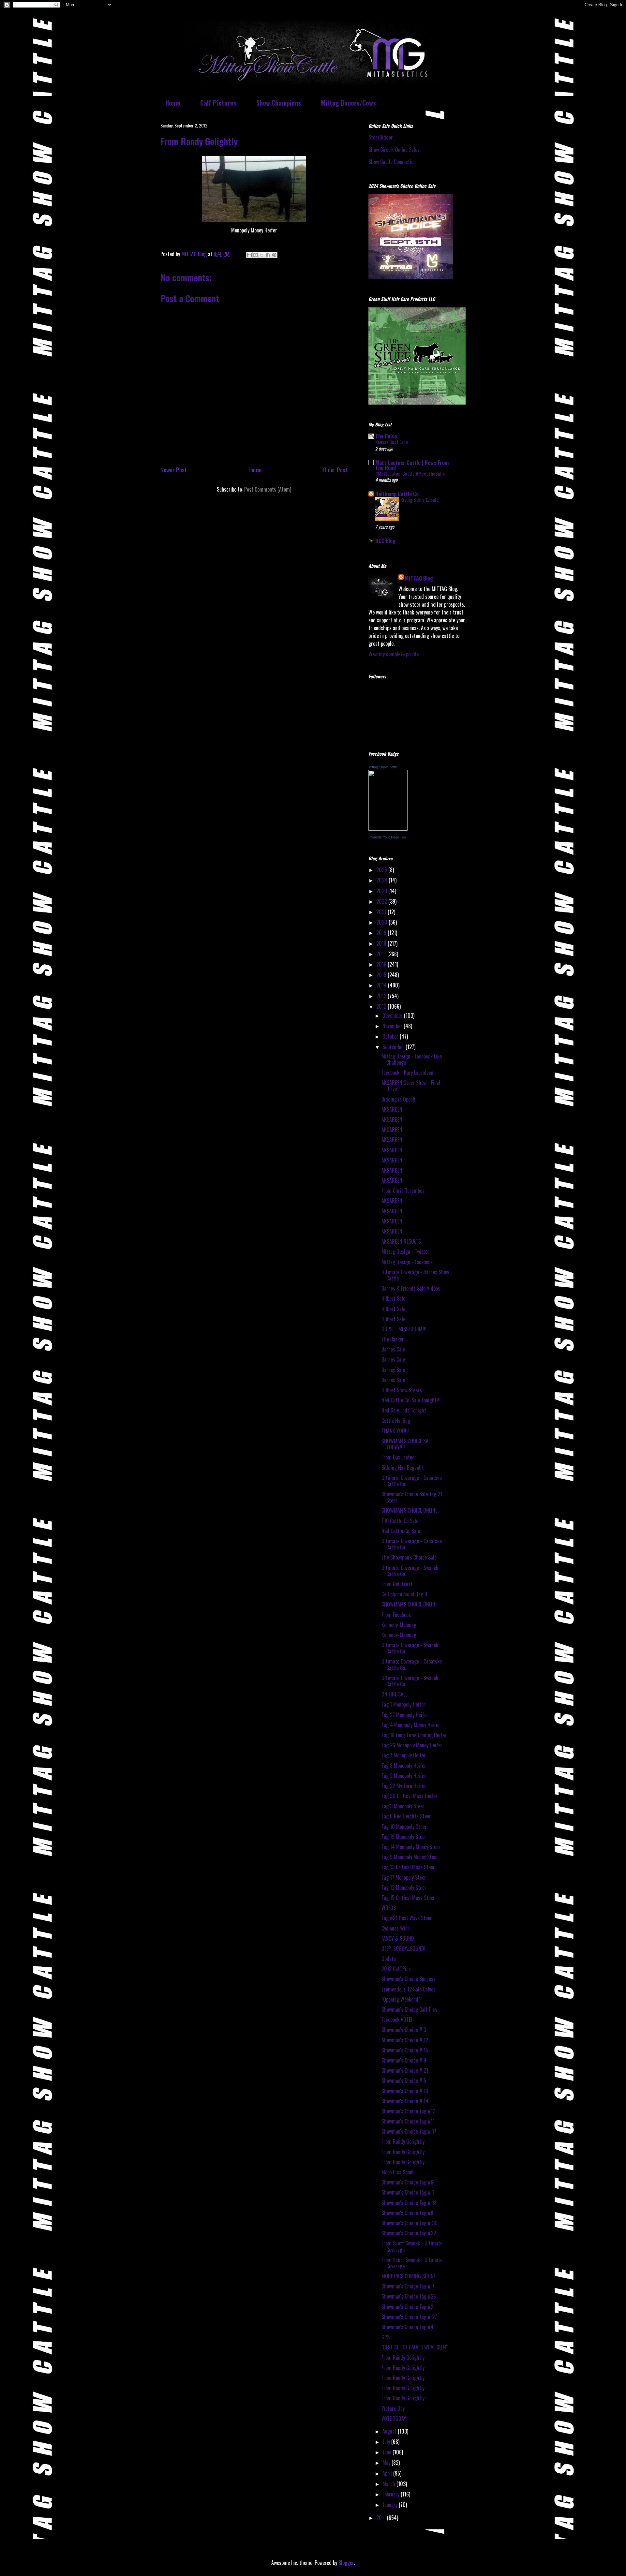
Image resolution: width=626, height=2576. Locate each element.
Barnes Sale (393, 1349)
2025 (382, 870)
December (393, 1015)
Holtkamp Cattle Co (397, 494)
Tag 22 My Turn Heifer (404, 1786)
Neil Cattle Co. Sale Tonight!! (410, 1400)
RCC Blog (385, 541)
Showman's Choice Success (409, 1979)
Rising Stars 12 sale (419, 499)
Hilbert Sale (393, 1298)
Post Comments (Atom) (268, 489)
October (391, 1036)
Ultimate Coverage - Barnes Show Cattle (415, 1275)
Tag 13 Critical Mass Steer (408, 1867)
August (390, 2431)
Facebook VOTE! (397, 2020)
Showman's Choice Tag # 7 (408, 2286)
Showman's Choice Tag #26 (409, 2296)
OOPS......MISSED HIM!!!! (405, 1329)
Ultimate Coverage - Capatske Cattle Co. (412, 1481)
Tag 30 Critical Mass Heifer (410, 1796)
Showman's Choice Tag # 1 (408, 2192)
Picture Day (393, 2408)
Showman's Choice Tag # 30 (410, 2223)
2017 (382, 954)
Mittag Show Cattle (383, 767)
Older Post (335, 470)
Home (173, 103)
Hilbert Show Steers (402, 1390)
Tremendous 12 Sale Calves (409, 1989)
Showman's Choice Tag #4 (408, 2327)
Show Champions (279, 103)
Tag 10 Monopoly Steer (404, 1827)
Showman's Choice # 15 (405, 2050)
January (391, 2505)
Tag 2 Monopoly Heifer (404, 1776)
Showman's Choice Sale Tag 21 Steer (412, 1497)
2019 (382, 933)
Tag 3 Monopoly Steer (403, 1806)
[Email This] (249, 255)
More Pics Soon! (397, 2172)
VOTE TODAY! (395, 2419)
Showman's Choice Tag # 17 (409, 2131)
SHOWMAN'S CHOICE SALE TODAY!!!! (407, 1444)
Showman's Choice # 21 (405, 2070)
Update (389, 1959)
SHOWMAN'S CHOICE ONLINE (409, 1510)
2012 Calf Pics (396, 1969)
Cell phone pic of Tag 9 (404, 1594)
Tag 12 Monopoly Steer (404, 1888)
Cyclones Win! (395, 1928)
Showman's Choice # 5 (404, 2080)
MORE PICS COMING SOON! (408, 2276)
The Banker (393, 1339)
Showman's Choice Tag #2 (407, 2307)
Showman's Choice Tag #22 (409, 2233)
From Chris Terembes (403, 1191)
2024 (382, 880)
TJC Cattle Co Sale (400, 1521)
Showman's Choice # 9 (404, 2060)
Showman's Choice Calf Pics (409, 2009)
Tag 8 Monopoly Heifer (404, 1766)
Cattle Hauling (396, 1421)
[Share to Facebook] (268, 255)
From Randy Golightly (403, 2141)
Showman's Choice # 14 (405, 2101)
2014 (382, 985)
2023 (382, 891)
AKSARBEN (392, 1109)
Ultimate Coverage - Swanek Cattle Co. (410, 1571)
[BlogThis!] (256, 255)
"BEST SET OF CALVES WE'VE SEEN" (415, 2347)
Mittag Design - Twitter (405, 1251)
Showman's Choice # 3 (404, 2030)
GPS (386, 2337)
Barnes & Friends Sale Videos (411, 1288)
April (388, 2473)
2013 (382, 996)
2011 (382, 2518)
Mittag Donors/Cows (348, 103)
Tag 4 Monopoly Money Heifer (411, 1725)
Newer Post (174, 470)
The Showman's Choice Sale (409, 1557)
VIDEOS (389, 1908)
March (389, 2484)
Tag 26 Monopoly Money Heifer (412, 1745)
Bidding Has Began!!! (402, 1468)
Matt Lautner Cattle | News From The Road (412, 465)
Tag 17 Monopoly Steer (404, 1877)
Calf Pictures (218, 103)
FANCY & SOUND (398, 1938)
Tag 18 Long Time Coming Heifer (414, 1735)
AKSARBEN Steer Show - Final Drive (411, 1086)
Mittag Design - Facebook (407, 1262)
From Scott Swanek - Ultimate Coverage (412, 2246)
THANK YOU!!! (395, 1431)
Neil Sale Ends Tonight (404, 1410)
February (392, 2494)
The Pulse (386, 436)
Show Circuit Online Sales (394, 150)
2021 (382, 912)
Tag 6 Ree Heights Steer (406, 1816)
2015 (382, 975)
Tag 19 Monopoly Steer (404, 1837)
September (394, 1047)
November (393, 1026)
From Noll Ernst (397, 1584)
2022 (382, 901)
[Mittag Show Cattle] (388, 828)
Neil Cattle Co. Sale (401, 1531)
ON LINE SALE (394, 1694)
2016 (382, 964)
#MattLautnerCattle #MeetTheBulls (410, 473)
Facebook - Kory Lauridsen (407, 1073)
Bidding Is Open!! (398, 1099)
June (388, 2452)
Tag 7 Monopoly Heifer (404, 1755)
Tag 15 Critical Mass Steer (408, 1898)
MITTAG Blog (419, 578)
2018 (382, 943)
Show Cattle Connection (392, 162)
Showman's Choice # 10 (405, 2091)
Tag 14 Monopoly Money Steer (411, 1847)
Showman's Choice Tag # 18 (409, 2203)
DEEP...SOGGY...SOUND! (403, 1948)
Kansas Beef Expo (392, 442)
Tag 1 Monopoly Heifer (403, 1704)
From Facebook (396, 1615)
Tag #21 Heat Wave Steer (407, 1918)
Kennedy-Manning (399, 1625)
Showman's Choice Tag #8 (407, 2213)
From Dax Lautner (399, 1457)
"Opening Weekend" (401, 1999)
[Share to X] (262, 255)
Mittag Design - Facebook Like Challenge (412, 1059)
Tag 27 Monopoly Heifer (405, 1715)
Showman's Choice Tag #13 (408, 2111)
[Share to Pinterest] (274, 255)
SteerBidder (381, 137)
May (387, 2463)
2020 (382, 922)
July (387, 2442)
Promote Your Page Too (387, 837)
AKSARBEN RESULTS (401, 1241)
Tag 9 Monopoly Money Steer (410, 1857)
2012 (382, 1006)
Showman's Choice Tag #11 (408, 2121)
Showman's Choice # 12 (405, 2040)
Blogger (346, 2563)
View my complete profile (394, 654)
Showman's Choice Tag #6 (407, 2182)
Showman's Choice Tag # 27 (409, 2317)
